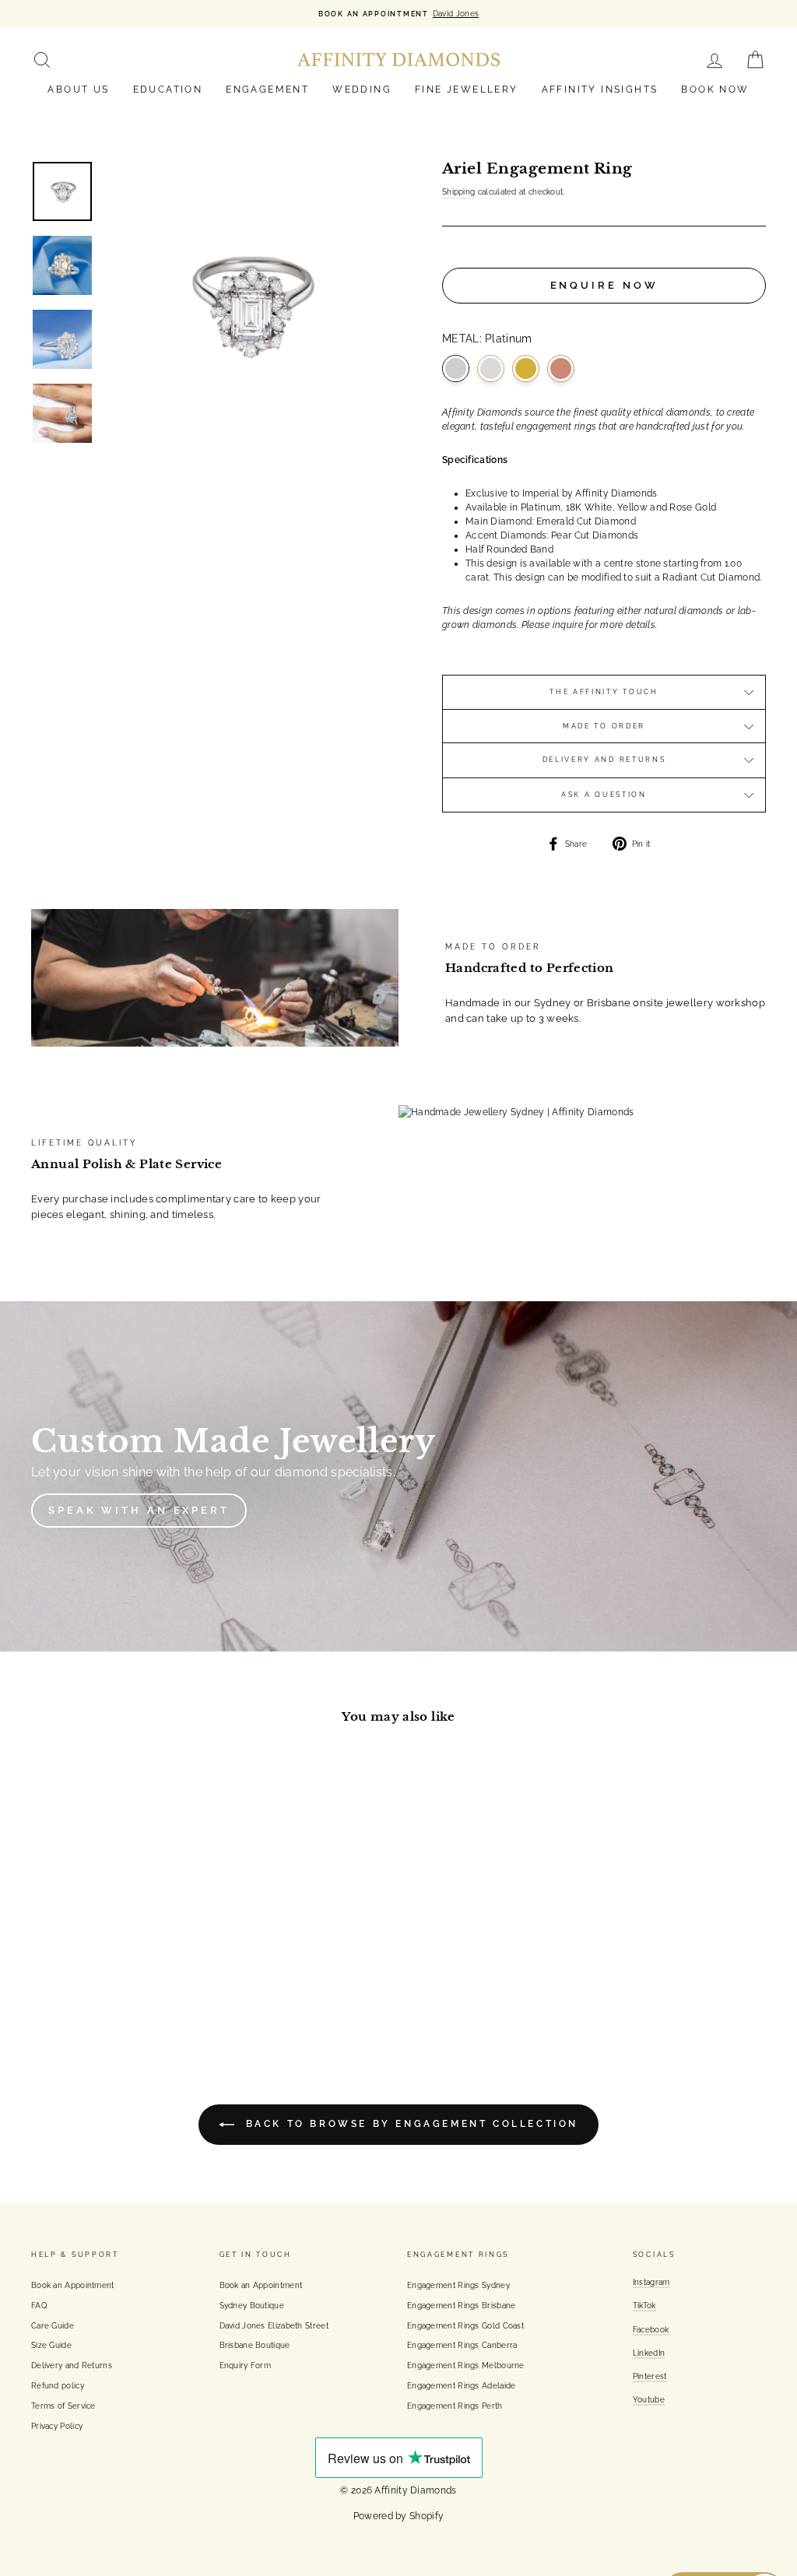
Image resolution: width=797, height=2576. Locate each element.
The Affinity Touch (604, 692)
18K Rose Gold (561, 369)
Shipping (458, 191)
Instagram (651, 2282)
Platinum (456, 369)
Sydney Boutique (252, 2305)
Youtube (649, 2399)
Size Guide (51, 2345)
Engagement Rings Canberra (462, 2345)
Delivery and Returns (604, 760)
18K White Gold (491, 369)
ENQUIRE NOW (604, 285)
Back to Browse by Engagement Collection (409, 2125)
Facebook (651, 2329)
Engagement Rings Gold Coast (465, 2325)
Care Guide (53, 2325)
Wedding (362, 89)
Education (168, 89)
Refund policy (58, 2385)
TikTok (644, 2305)
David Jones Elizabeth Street (274, 2325)
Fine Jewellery (467, 89)
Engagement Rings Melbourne (466, 2365)
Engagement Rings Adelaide (462, 2385)
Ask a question (604, 795)
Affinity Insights (600, 89)
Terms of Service (63, 2406)
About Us (78, 89)
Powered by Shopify (398, 2516)
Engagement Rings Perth (455, 2406)
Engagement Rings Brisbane (462, 2305)
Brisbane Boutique (255, 2345)
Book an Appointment (73, 2285)
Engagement (267, 89)
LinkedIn (649, 2353)
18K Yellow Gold (526, 369)
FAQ (39, 2305)
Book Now (715, 89)
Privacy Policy (57, 2426)
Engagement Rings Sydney (458, 2285)
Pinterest (650, 2376)
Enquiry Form (246, 2365)
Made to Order (604, 726)
